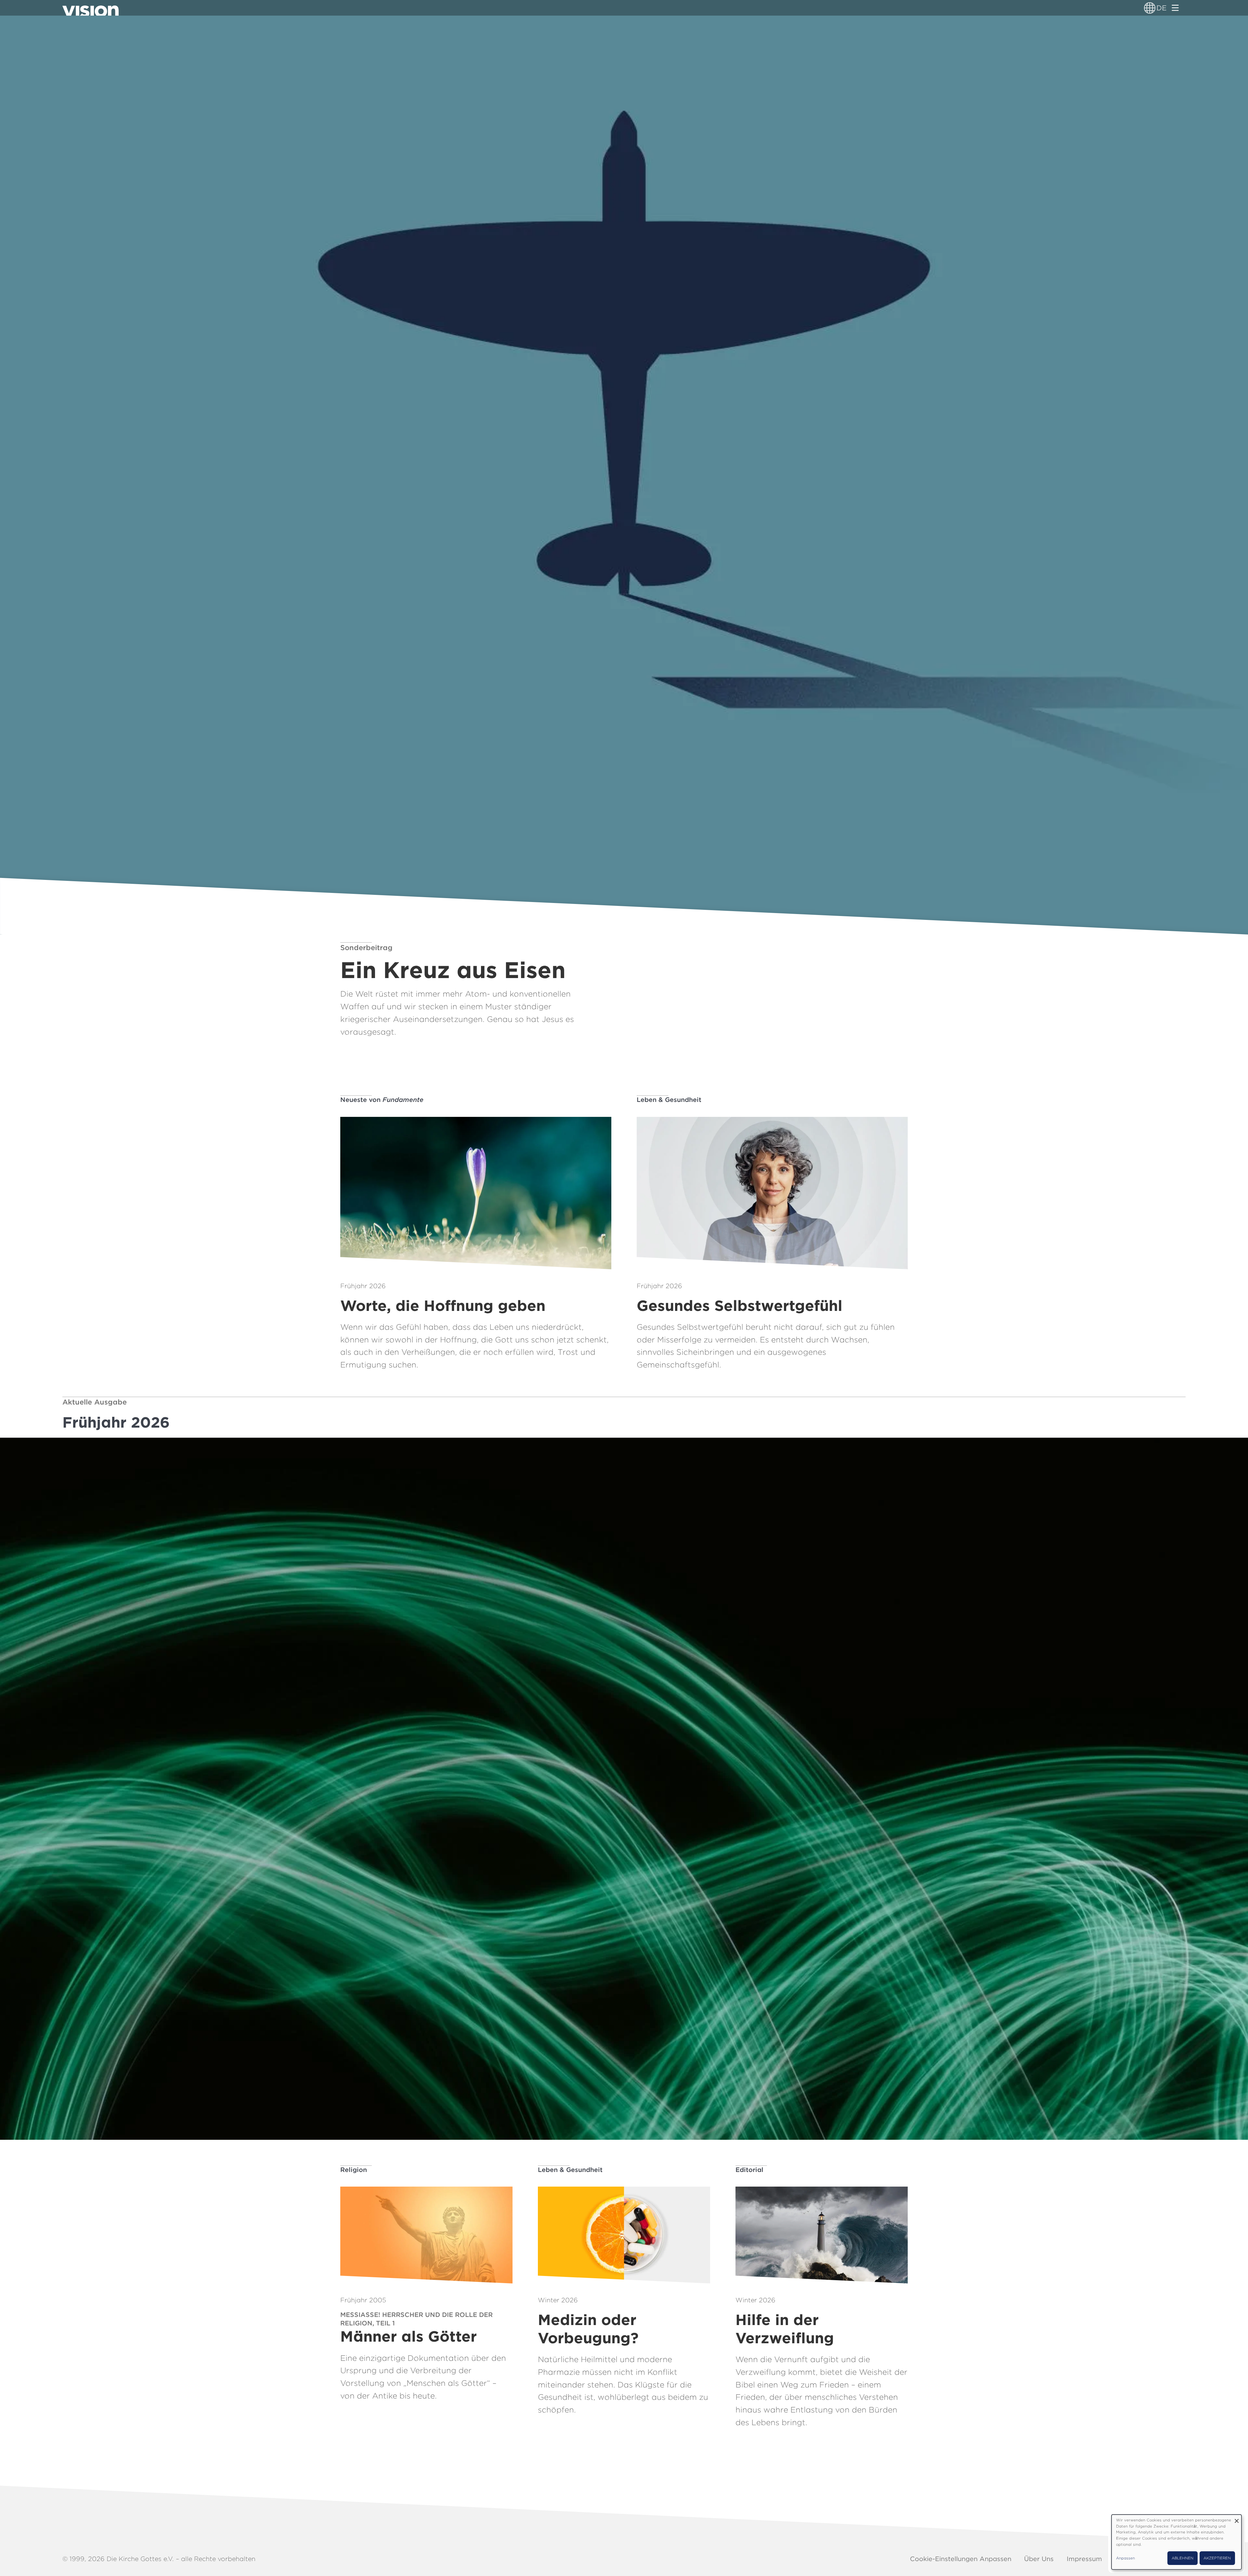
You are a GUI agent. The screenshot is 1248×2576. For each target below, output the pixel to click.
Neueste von (382, 1100)
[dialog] (1176, 2542)
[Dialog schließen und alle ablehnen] (1237, 2519)
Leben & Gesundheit (669, 1100)
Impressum (1084, 2559)
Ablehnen (1183, 2558)
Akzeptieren (1217, 2558)
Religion (354, 2170)
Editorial (749, 2170)
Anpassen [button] (1125, 2558)
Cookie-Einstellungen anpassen (961, 2559)
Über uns (1039, 2559)
